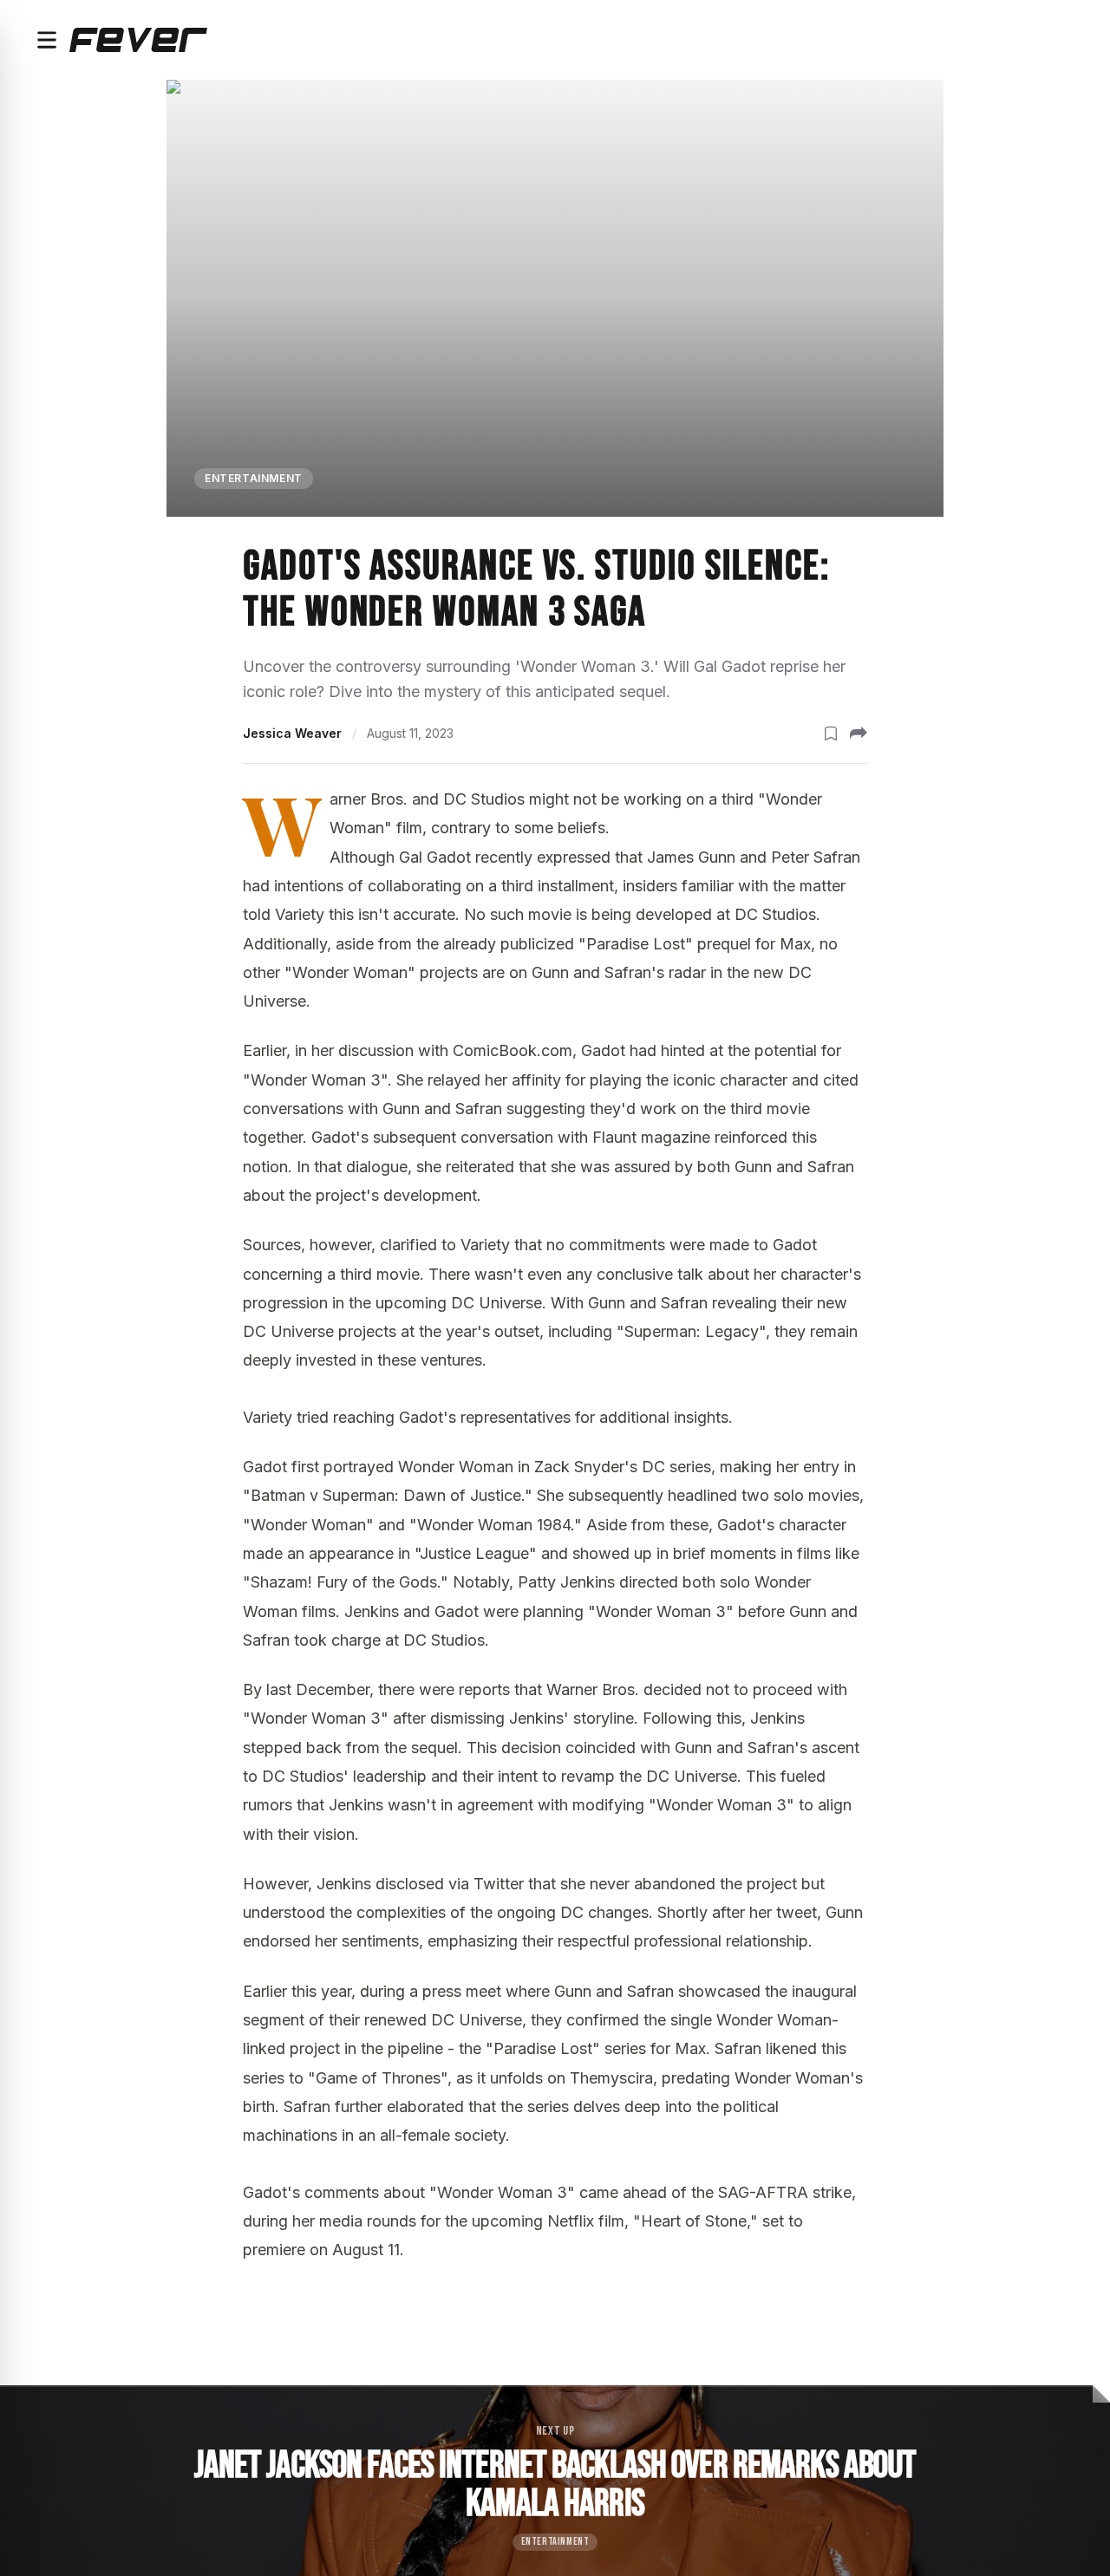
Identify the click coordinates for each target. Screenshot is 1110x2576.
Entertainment (254, 478)
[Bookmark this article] (831, 734)
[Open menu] (47, 40)
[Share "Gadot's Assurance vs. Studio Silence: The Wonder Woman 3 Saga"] (859, 734)
